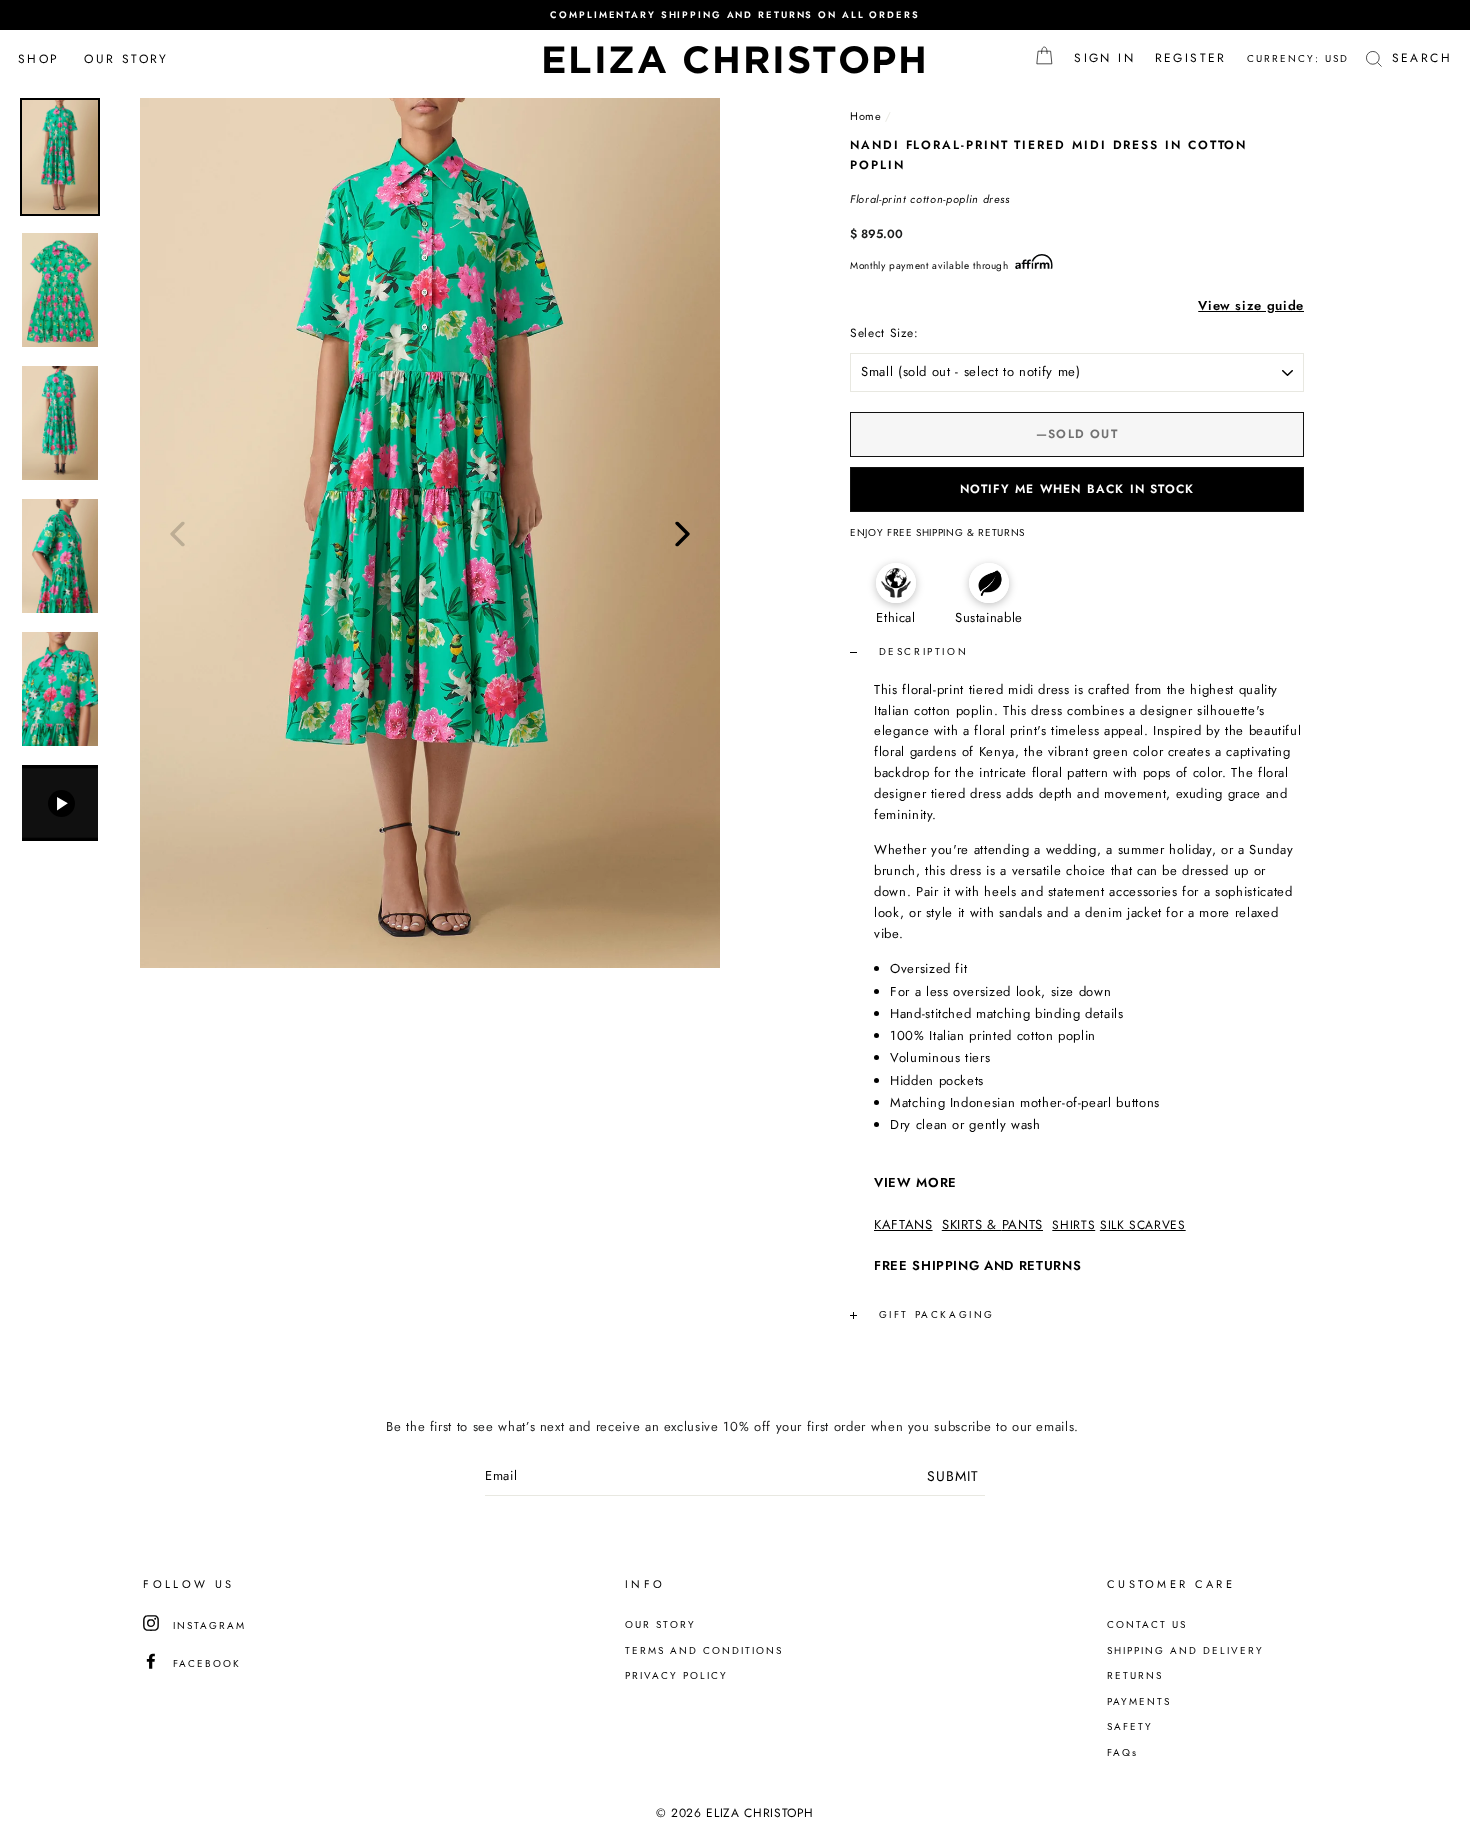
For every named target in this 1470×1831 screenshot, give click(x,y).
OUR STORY (660, 1624)
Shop (39, 59)
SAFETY (1130, 1726)
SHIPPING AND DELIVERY (1185, 1650)
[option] (735, 15)
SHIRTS (1073, 1225)
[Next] (682, 532)
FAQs (1122, 1752)
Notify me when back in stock (1077, 489)
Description (920, 651)
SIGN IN (1109, 58)
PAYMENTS (1139, 1701)
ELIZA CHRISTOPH (735, 59)
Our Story (126, 59)
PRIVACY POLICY (676, 1675)
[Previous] (177, 532)
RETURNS (1135, 1675)
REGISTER (1196, 58)
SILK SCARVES (1143, 1225)
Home (866, 116)
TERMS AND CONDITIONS (704, 1650)
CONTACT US (1147, 1624)
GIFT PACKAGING (937, 1314)
